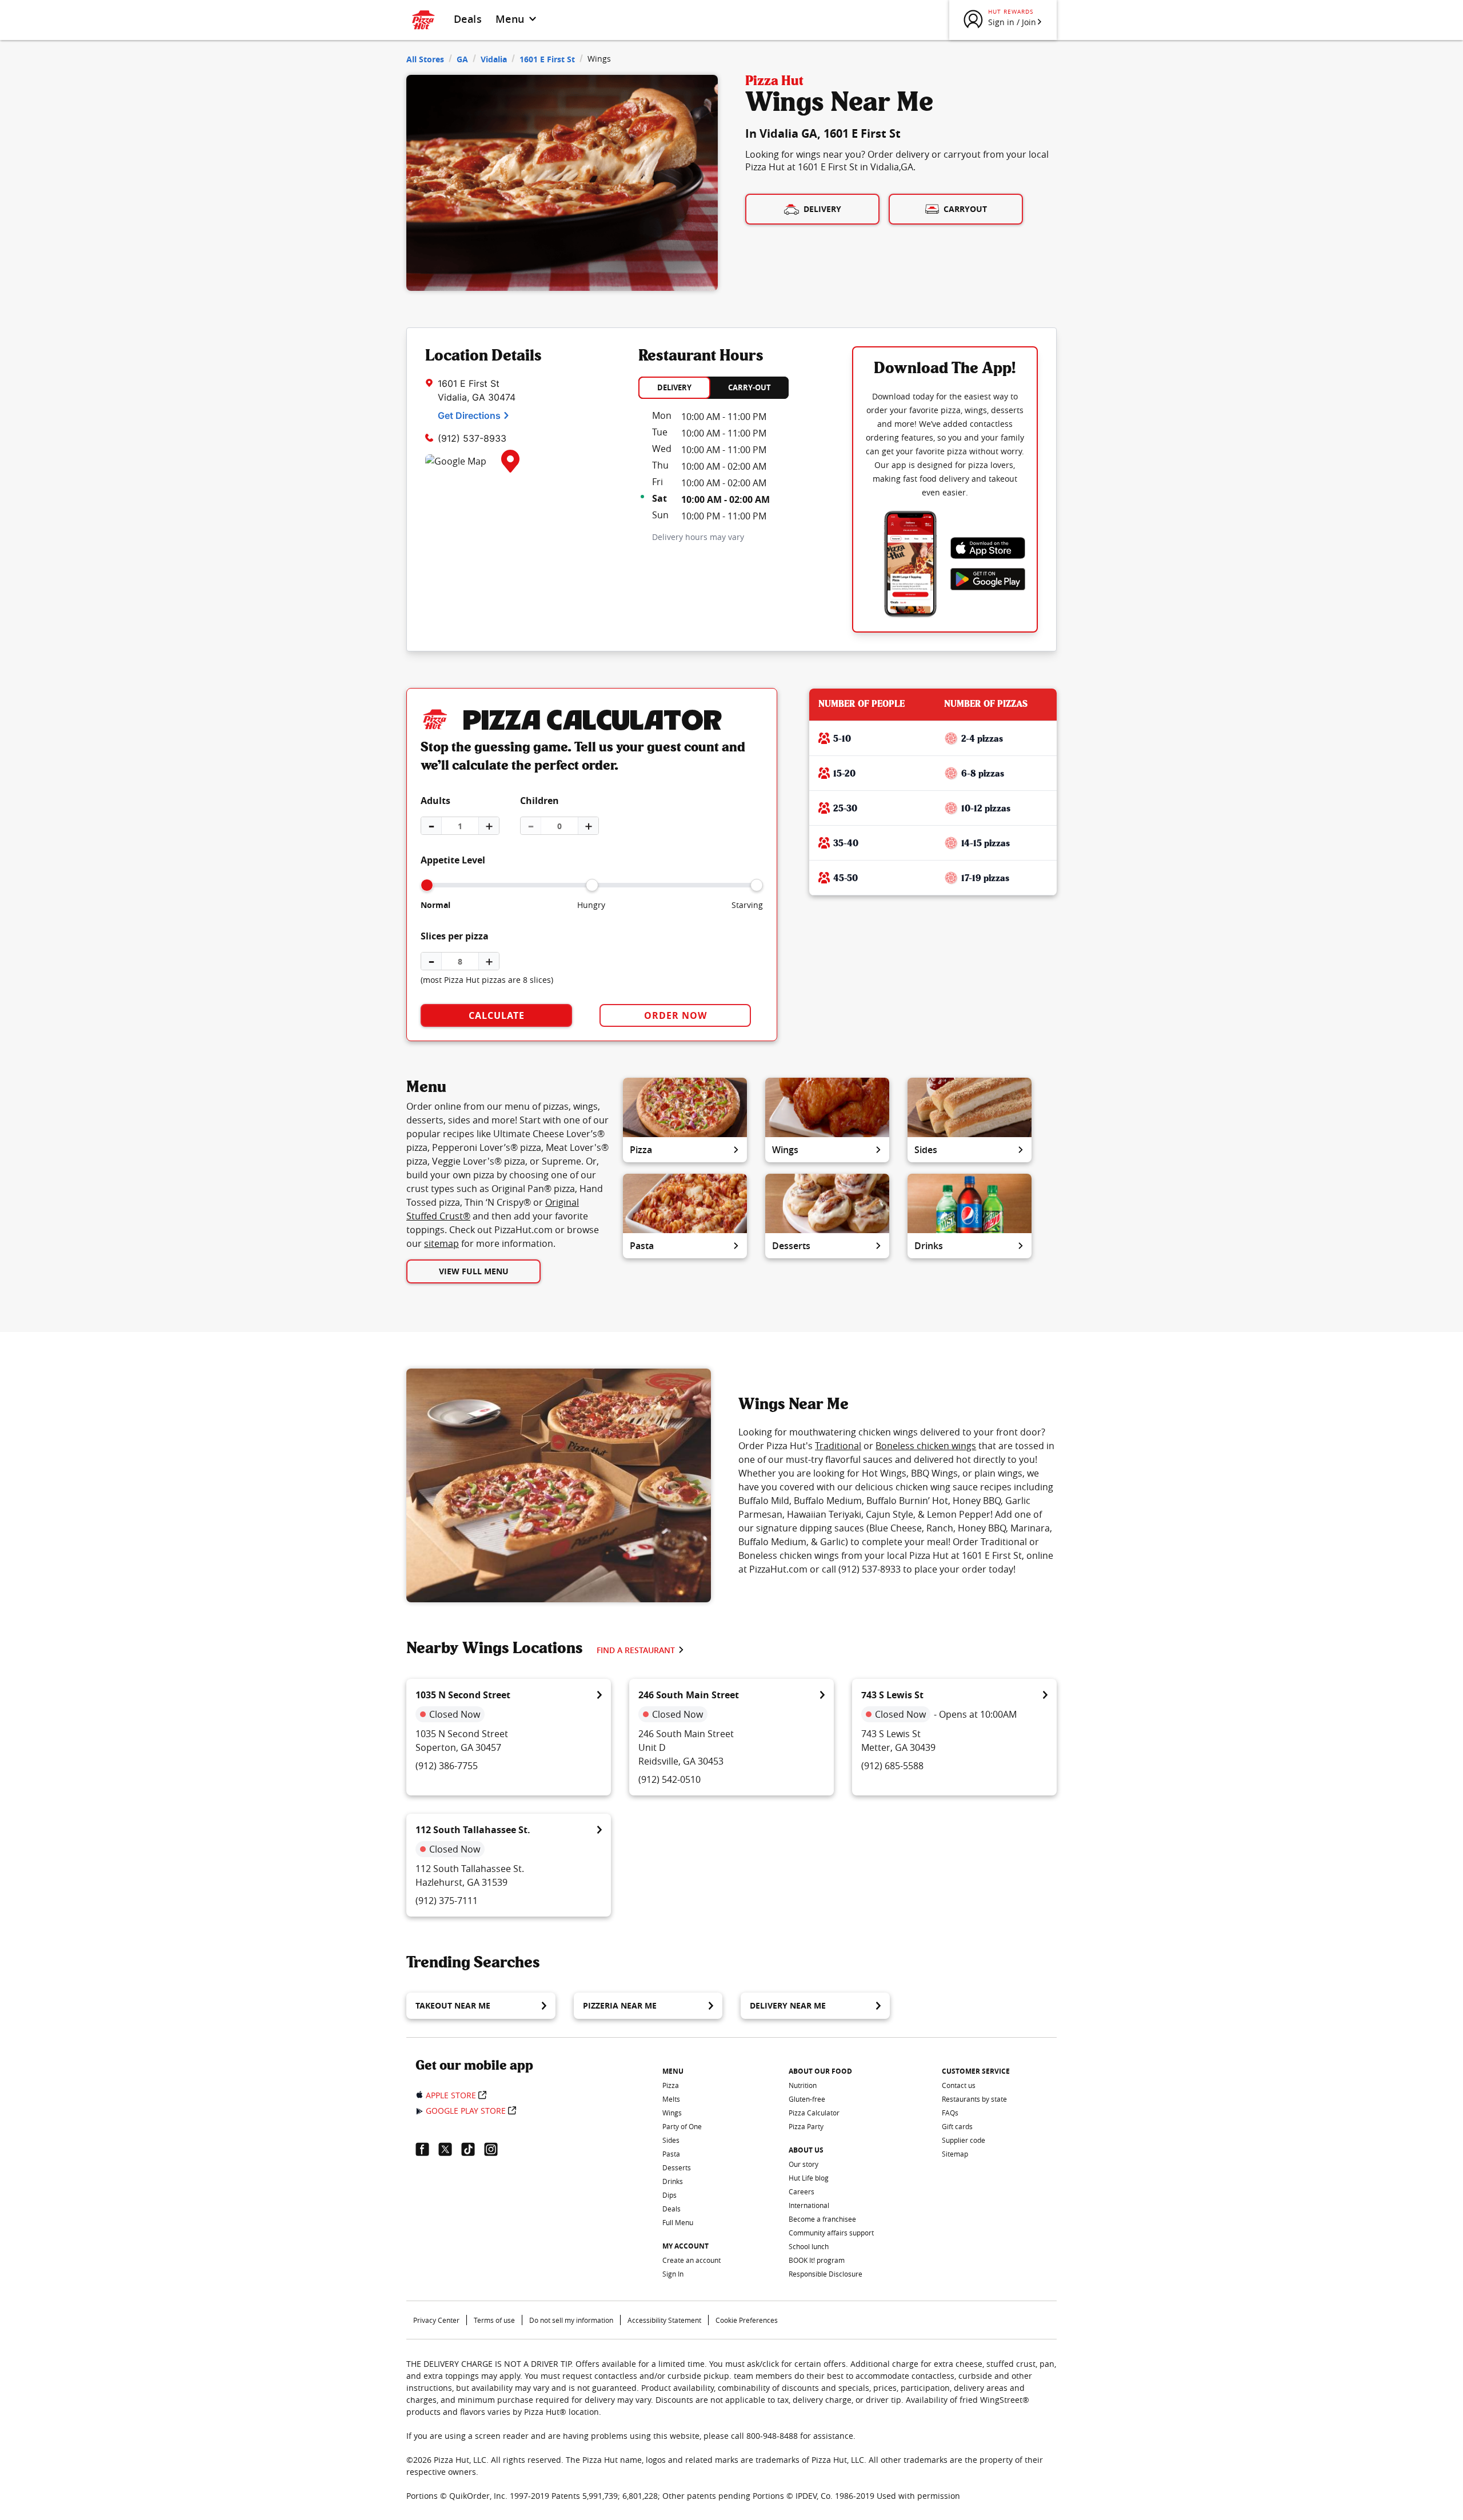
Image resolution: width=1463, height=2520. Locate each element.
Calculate (497, 1015)
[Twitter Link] (450, 2149)
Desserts (791, 1246)
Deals (468, 19)
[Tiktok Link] (473, 2149)
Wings (785, 1150)
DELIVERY (674, 387)
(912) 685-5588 (892, 1766)
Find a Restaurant (636, 1650)
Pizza (641, 1150)
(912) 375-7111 (447, 1901)
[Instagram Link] (495, 2149)
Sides (926, 1150)
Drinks (929, 1246)
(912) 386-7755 (447, 1766)
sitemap (441, 1243)
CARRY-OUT (750, 387)
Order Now (675, 1015)
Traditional (838, 1446)
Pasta (642, 1246)
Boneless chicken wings (926, 1446)
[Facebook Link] (427, 2149)
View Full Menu (474, 1271)
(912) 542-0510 (669, 1779)
